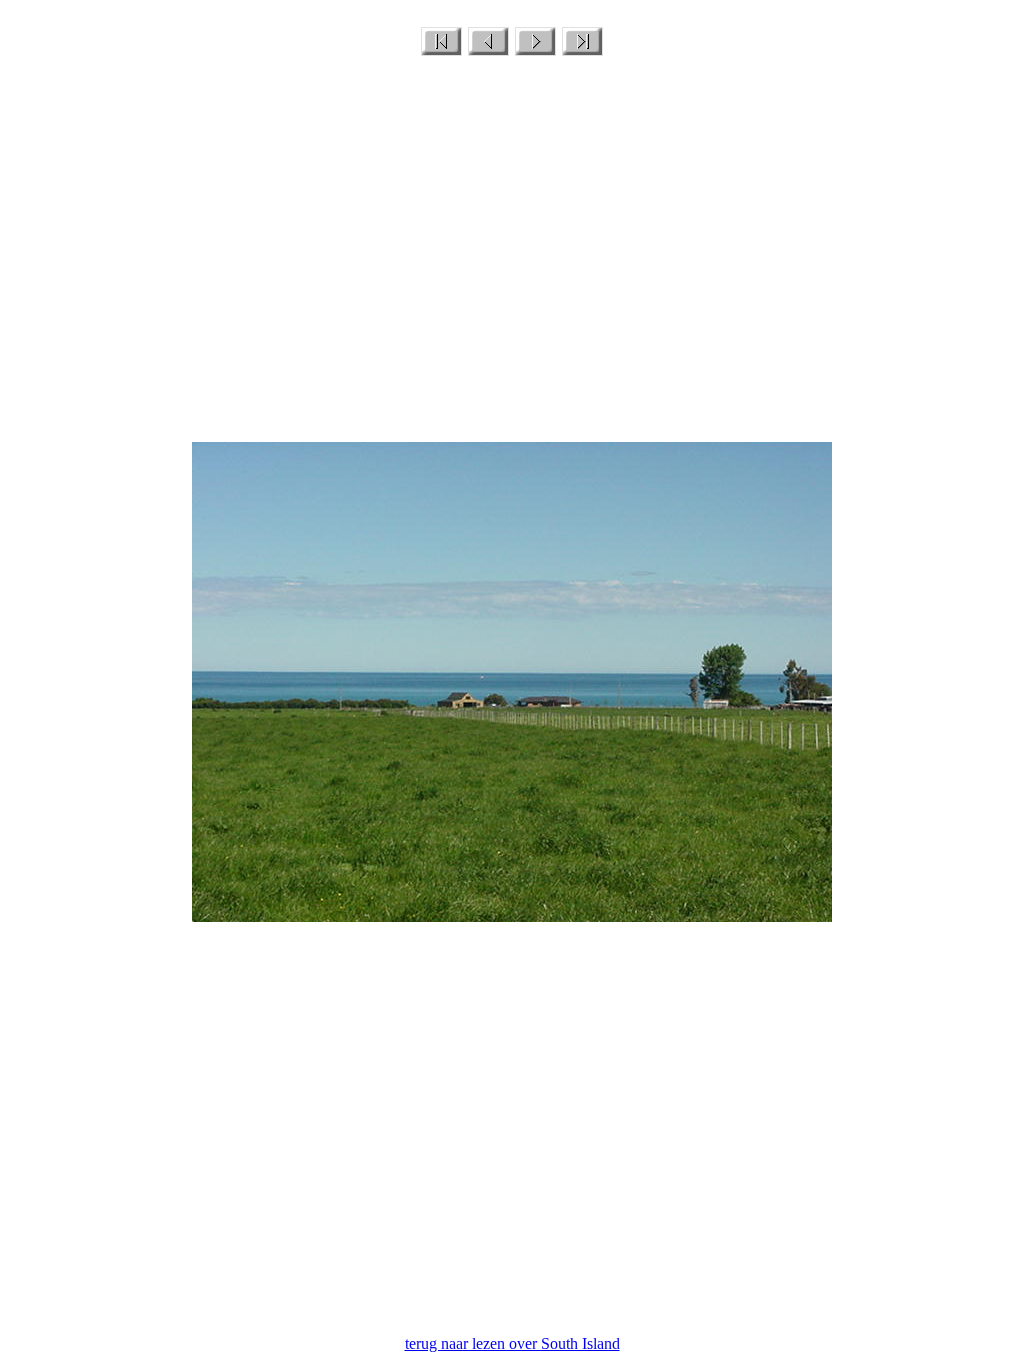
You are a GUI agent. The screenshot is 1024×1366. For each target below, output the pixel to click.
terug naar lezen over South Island (512, 1343)
